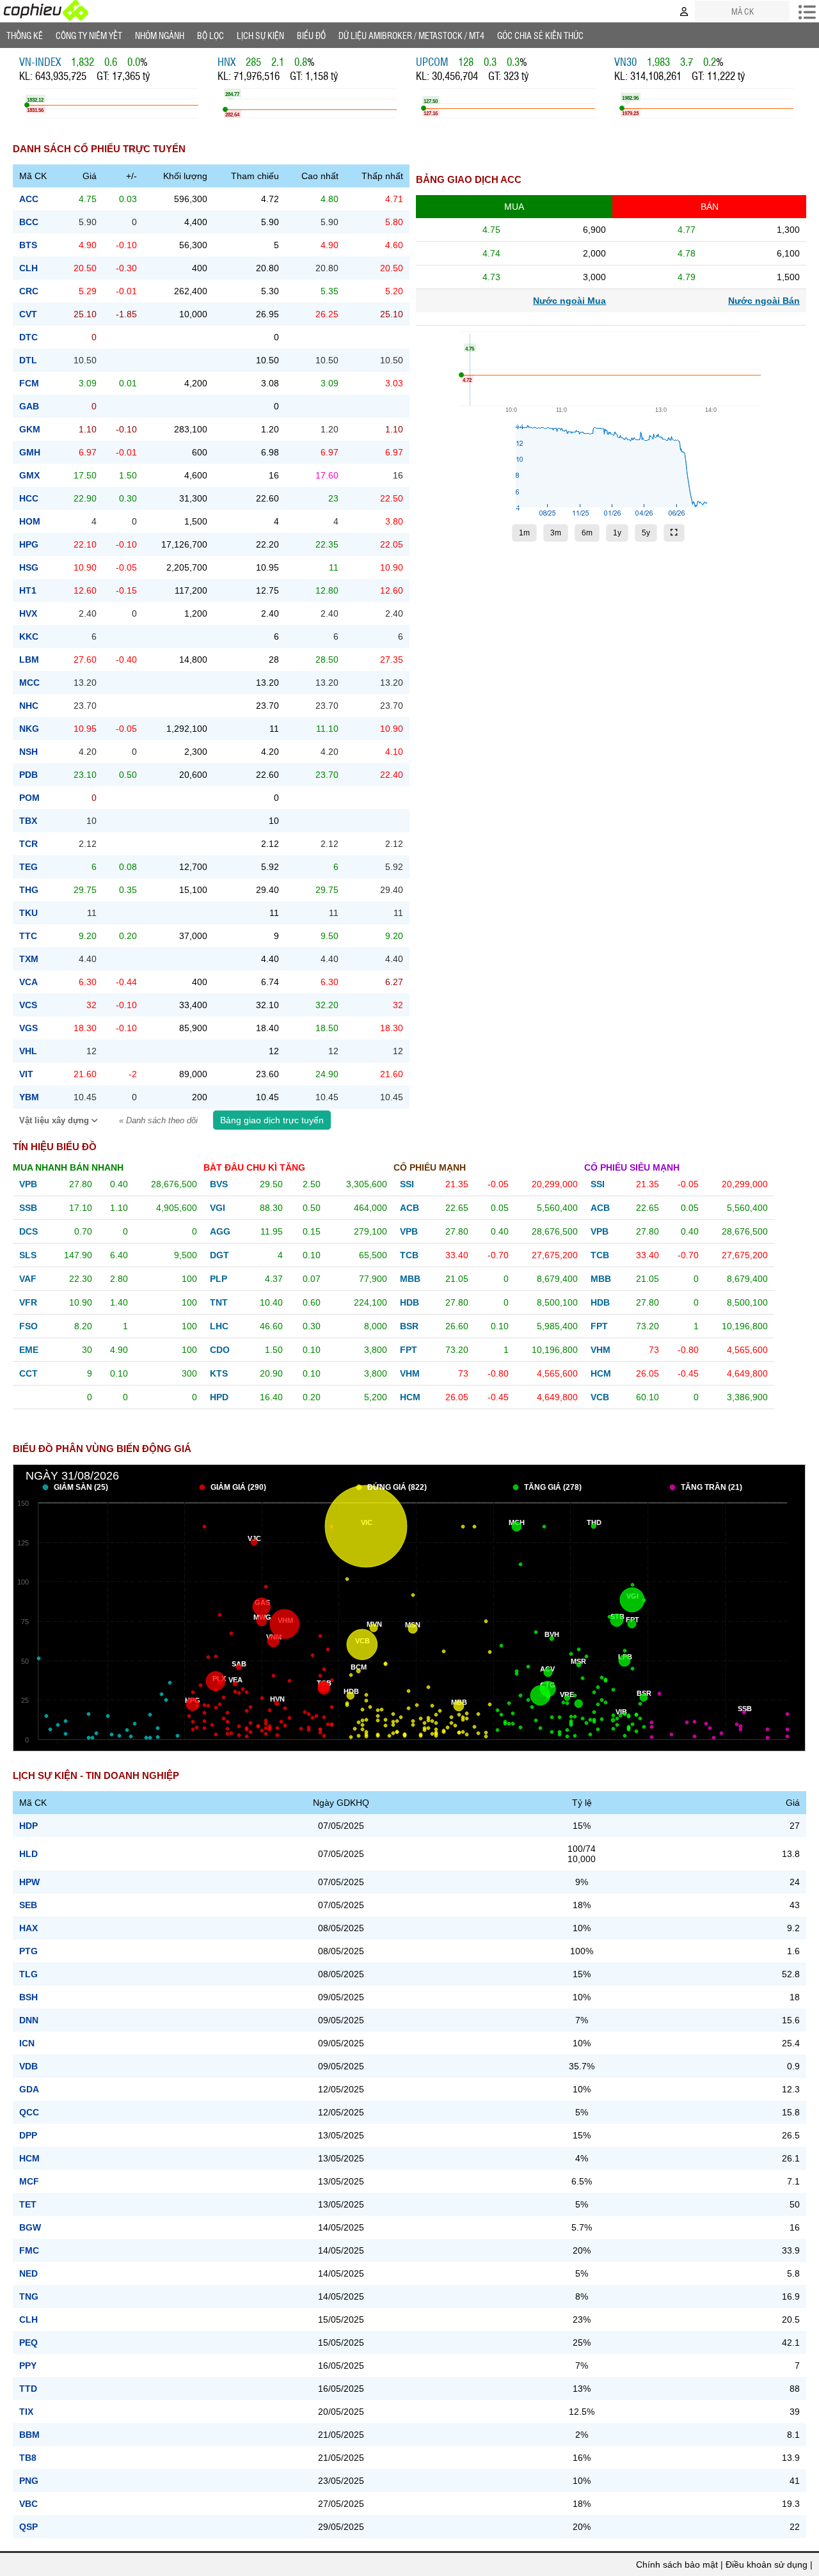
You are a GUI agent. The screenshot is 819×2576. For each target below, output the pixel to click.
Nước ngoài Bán (764, 301)
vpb (28, 1184)
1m (524, 533)
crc (29, 291)
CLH (28, 2319)
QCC (29, 2112)
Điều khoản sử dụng (767, 2564)
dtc (28, 337)
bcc (29, 222)
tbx (28, 821)
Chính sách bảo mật (677, 2564)
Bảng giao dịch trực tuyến (272, 1120)
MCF (29, 2181)
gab (29, 406)
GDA (29, 2089)
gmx (29, 475)
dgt (219, 1255)
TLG (28, 1974)
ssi (407, 1184)
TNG (29, 2296)
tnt (219, 1302)
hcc (29, 498)
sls (28, 1255)
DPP (28, 2135)
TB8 (28, 2458)
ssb (28, 1208)
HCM (29, 2158)
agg (220, 1231)
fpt (409, 1350)
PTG (28, 1951)
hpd (219, 1397)
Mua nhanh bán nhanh (68, 1167)
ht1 (28, 590)
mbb (410, 1279)
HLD (28, 1854)
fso (28, 1326)
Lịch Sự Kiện (260, 35)
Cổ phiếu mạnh (430, 1167)
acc (29, 199)
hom (30, 521)
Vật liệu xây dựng (55, 1121)
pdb (28, 775)
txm (29, 959)
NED (28, 2273)
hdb (409, 1302)
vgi (218, 1208)
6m (587, 533)
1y (617, 533)
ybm (29, 1097)
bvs (219, 1184)
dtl (28, 360)
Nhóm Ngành (160, 35)
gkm (30, 429)
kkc (29, 636)
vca (28, 982)
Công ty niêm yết (89, 35)
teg (28, 867)
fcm (29, 383)
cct (28, 1373)
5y (646, 533)
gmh (30, 452)
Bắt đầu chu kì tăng (254, 1167)
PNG (29, 2481)
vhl (28, 1051)
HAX (28, 1928)
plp (219, 1279)
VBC (28, 2504)
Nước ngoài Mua (569, 301)
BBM (29, 2435)
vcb (600, 1397)
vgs (28, 1028)
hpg (29, 544)
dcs (28, 1231)
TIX (26, 2412)
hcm (410, 1397)
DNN (29, 2020)
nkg (29, 729)
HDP (28, 1826)
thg (29, 890)
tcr (28, 844)
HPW (29, 1882)
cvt (28, 314)
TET (28, 2204)
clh (28, 268)
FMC (29, 2250)
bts (28, 245)
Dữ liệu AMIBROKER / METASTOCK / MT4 (411, 35)
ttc (28, 936)
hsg (29, 567)
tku (28, 913)
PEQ (28, 2343)
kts (219, 1373)
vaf (28, 1279)
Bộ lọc (211, 35)
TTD (28, 2389)
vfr (28, 1302)
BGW (30, 2227)
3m (556, 533)
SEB (28, 1905)
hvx (28, 613)
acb (409, 1208)
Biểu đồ (311, 35)
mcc (29, 683)
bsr (409, 1326)
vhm (410, 1373)
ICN (27, 2043)
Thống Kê (25, 35)
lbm (29, 660)
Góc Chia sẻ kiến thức (540, 35)
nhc (29, 706)
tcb (409, 1255)
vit (26, 1074)
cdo (220, 1350)
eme (29, 1350)
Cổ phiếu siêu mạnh (632, 1167)
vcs (28, 1005)
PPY (28, 2366)
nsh (28, 752)
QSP (28, 2527)
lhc (219, 1326)
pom (29, 798)
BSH (28, 1997)
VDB (28, 2066)
